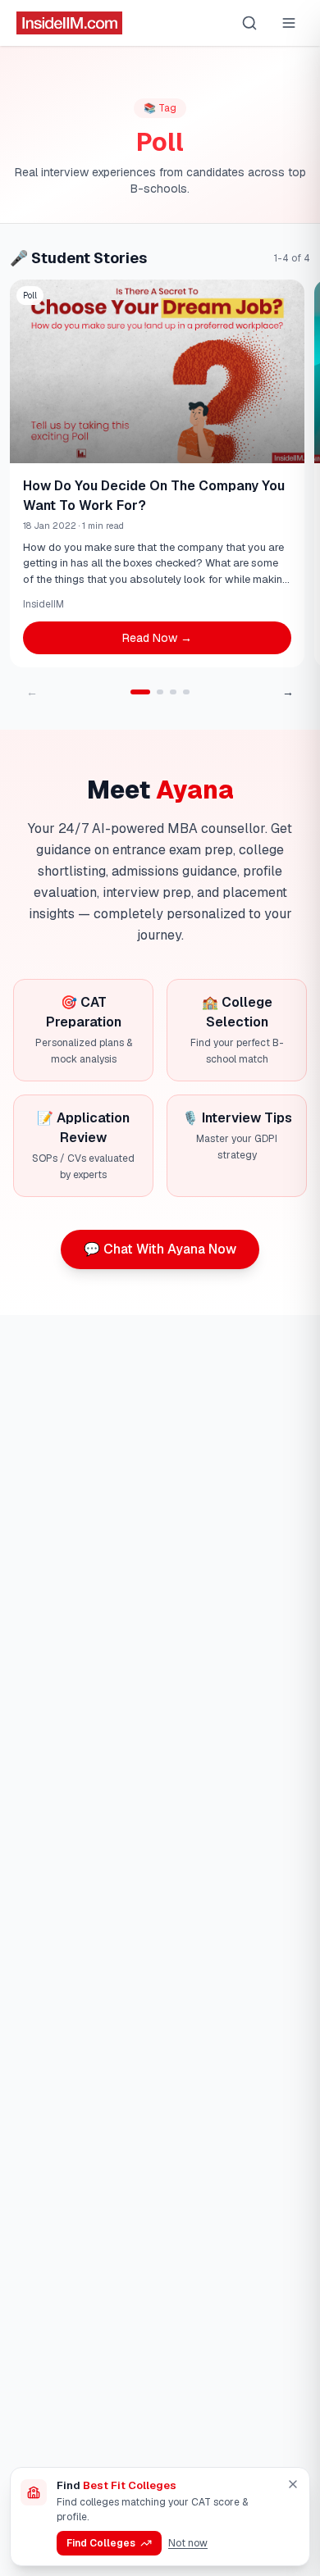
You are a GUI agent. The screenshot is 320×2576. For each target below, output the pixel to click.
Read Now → (157, 638)
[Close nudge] (293, 2484)
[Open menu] (289, 23)
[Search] (249, 23)
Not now (188, 2543)
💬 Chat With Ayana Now (160, 1249)
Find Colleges (101, 2543)
